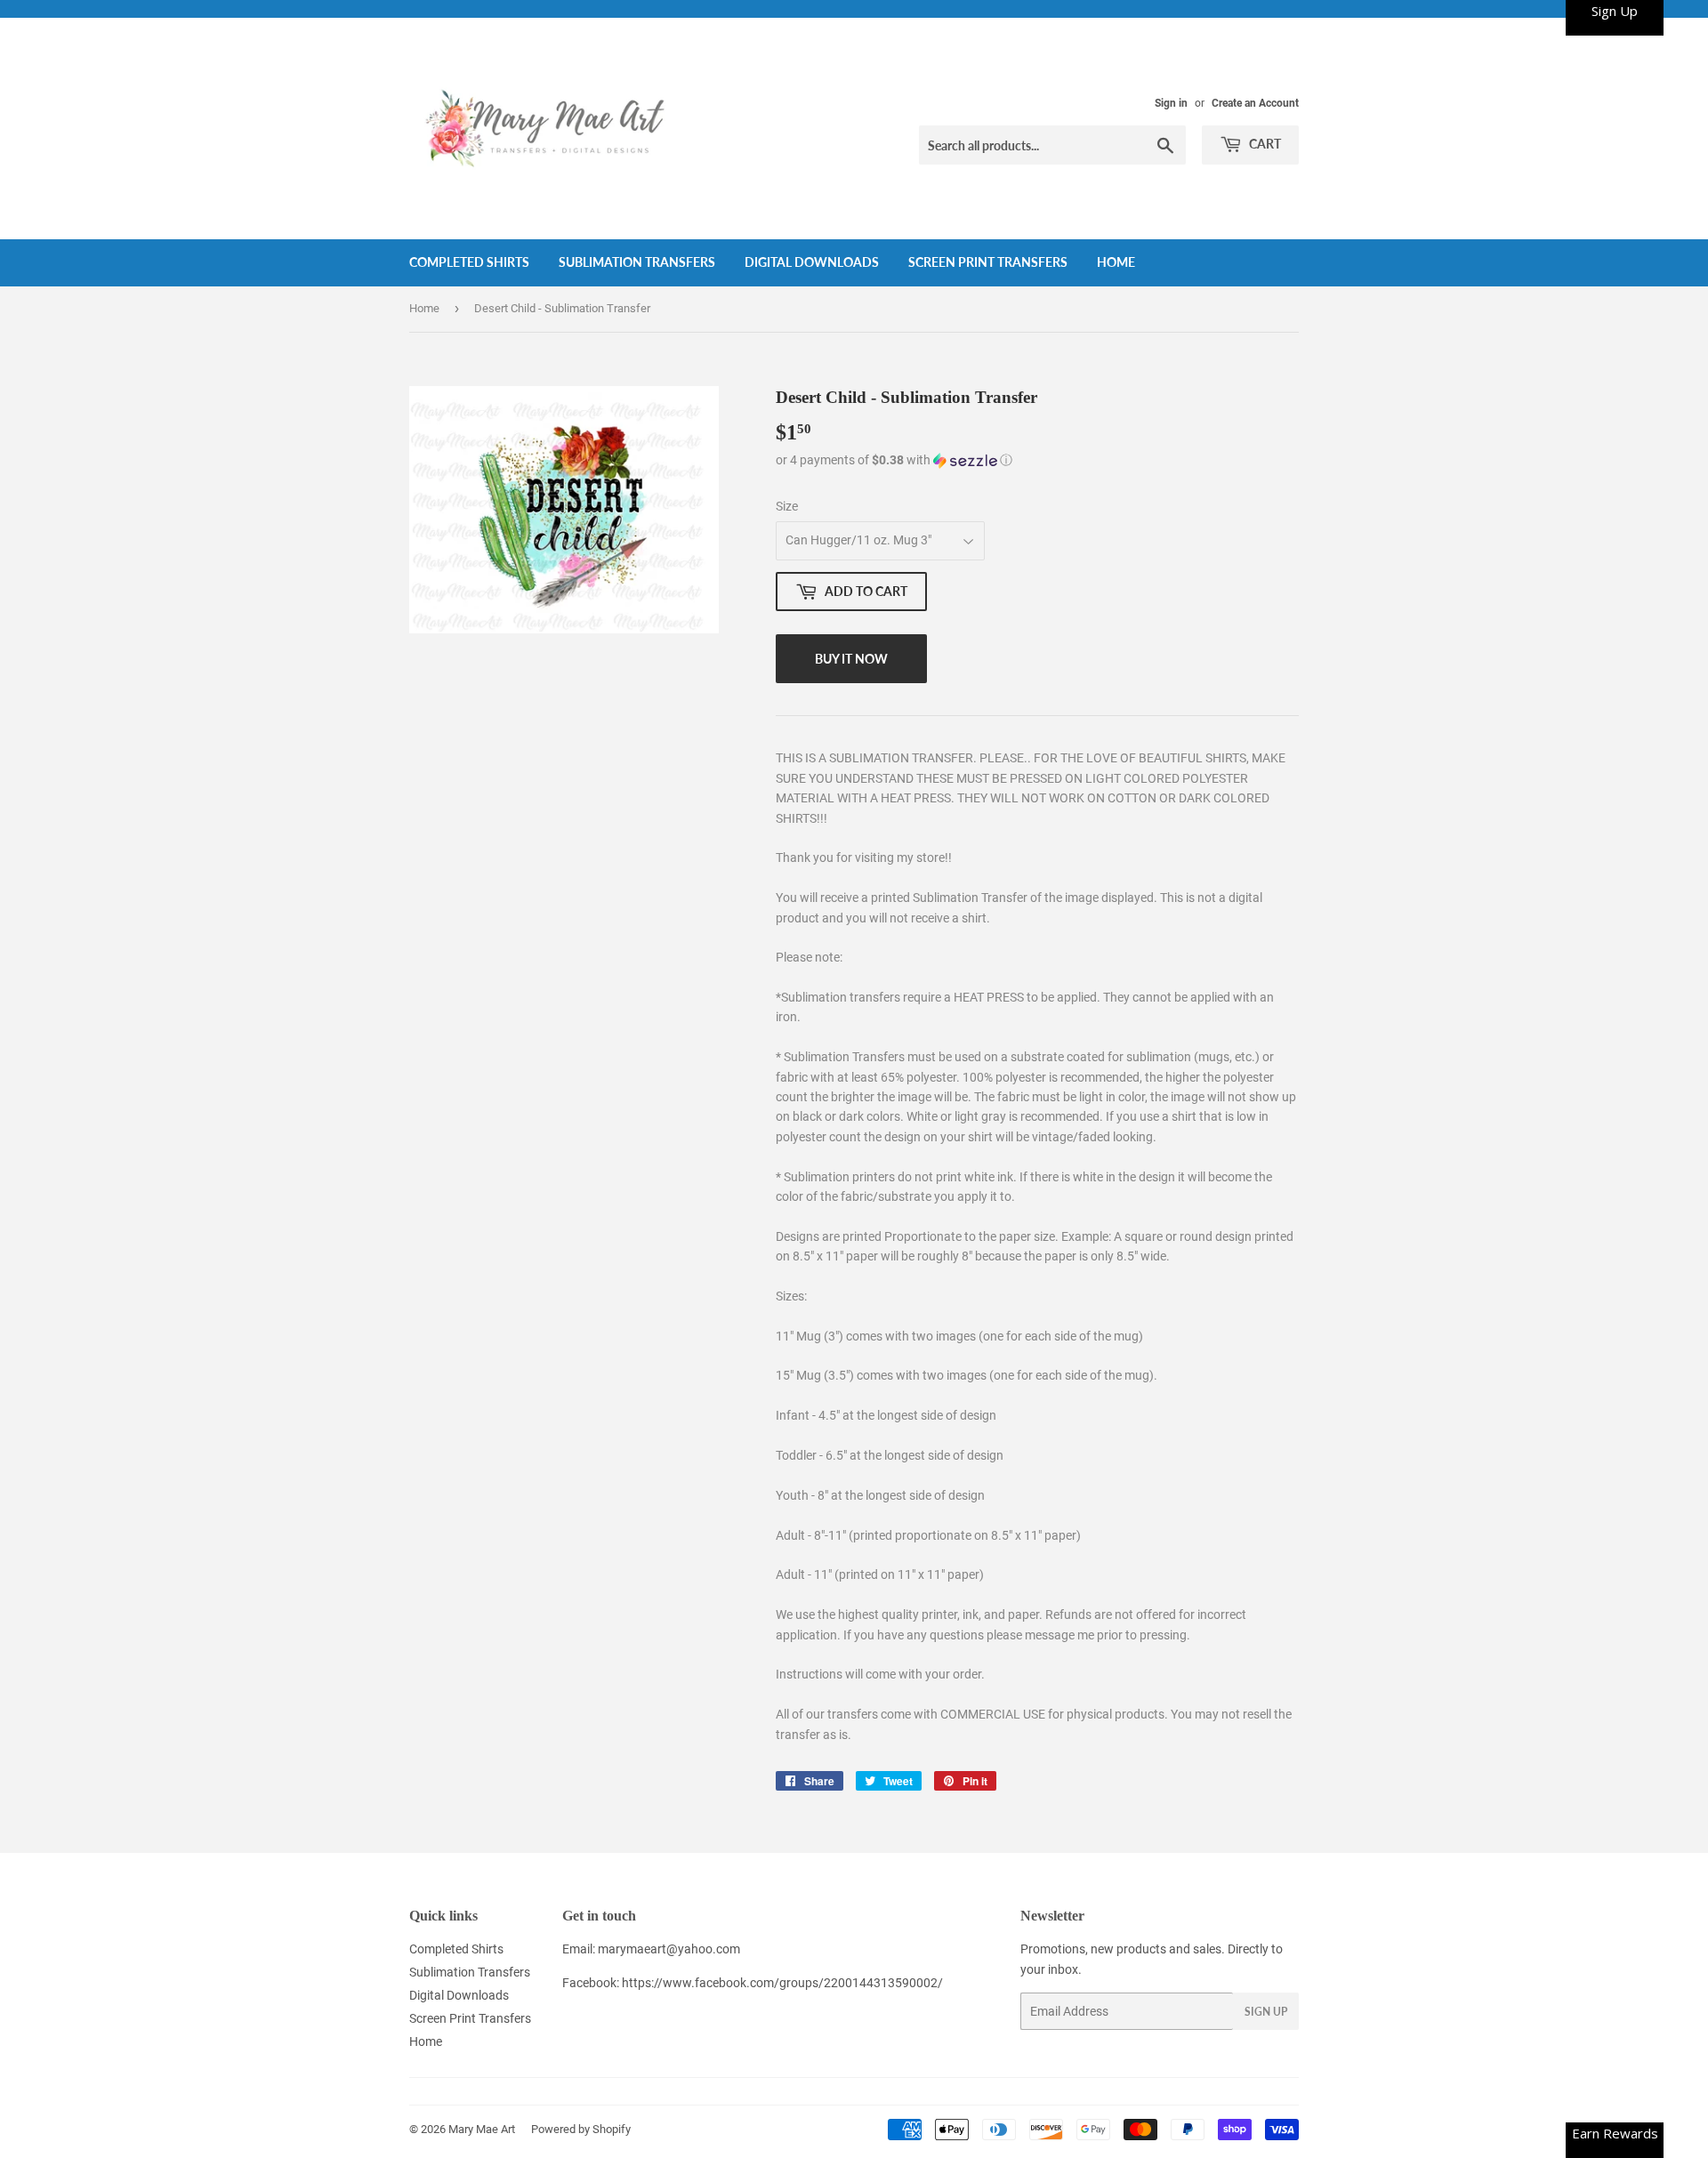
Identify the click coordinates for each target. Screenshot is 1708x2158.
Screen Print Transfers (988, 262)
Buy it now (851, 659)
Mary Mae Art (482, 2129)
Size (787, 506)
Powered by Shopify (581, 2129)
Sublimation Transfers (637, 262)
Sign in (1171, 103)
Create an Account (1255, 103)
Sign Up (1266, 2012)
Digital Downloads (812, 262)
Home (1116, 262)
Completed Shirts (469, 262)
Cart (1264, 144)
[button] (1037, 460)
